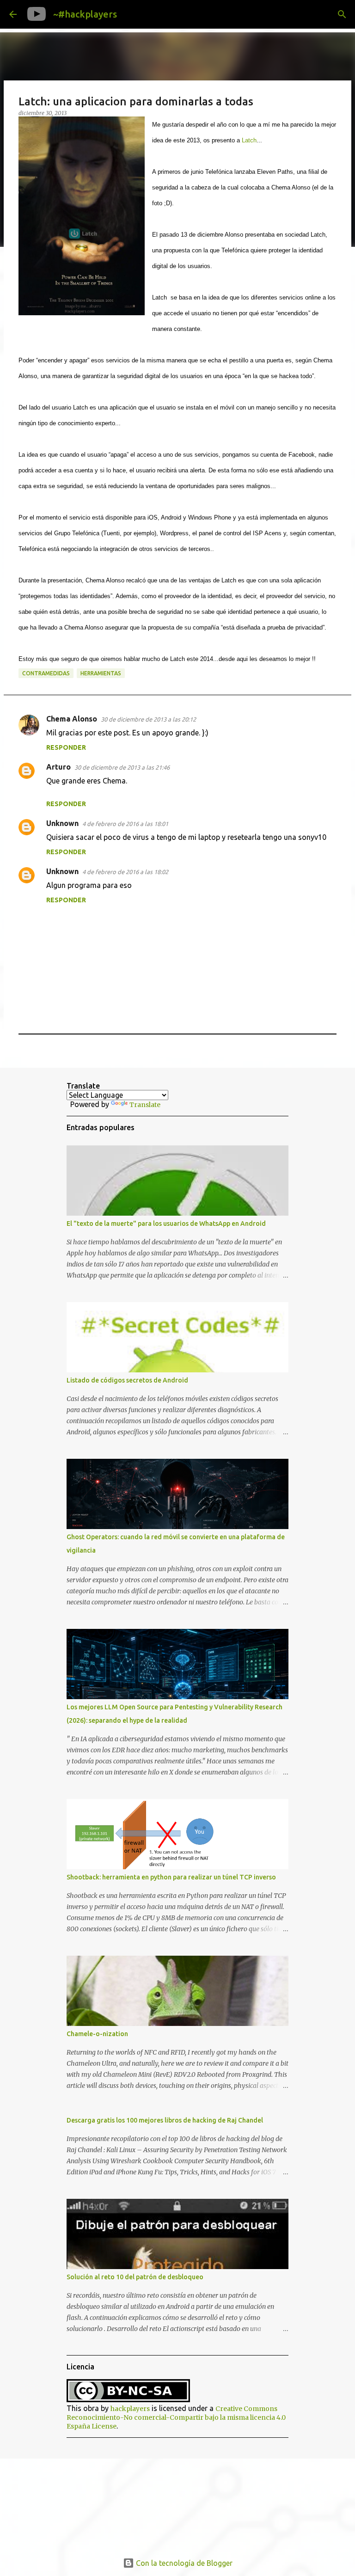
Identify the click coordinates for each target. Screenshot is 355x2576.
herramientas (101, 673)
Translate (145, 1105)
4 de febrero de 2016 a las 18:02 (125, 872)
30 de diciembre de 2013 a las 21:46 (122, 767)
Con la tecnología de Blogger (183, 2563)
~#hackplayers (85, 14)
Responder (66, 747)
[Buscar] (131, 14)
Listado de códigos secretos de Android (127, 1380)
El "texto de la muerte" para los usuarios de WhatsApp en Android (166, 1224)
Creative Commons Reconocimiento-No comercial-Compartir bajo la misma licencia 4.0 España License (176, 2417)
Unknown (62, 823)
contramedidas (46, 673)
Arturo (58, 767)
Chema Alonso (72, 719)
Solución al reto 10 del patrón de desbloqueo (135, 2277)
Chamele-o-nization (97, 2034)
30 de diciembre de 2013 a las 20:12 (148, 719)
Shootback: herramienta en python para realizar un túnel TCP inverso (171, 1877)
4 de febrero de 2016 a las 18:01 (125, 824)
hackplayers (130, 2409)
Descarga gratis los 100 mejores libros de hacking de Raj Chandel (165, 2120)
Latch (249, 140)
